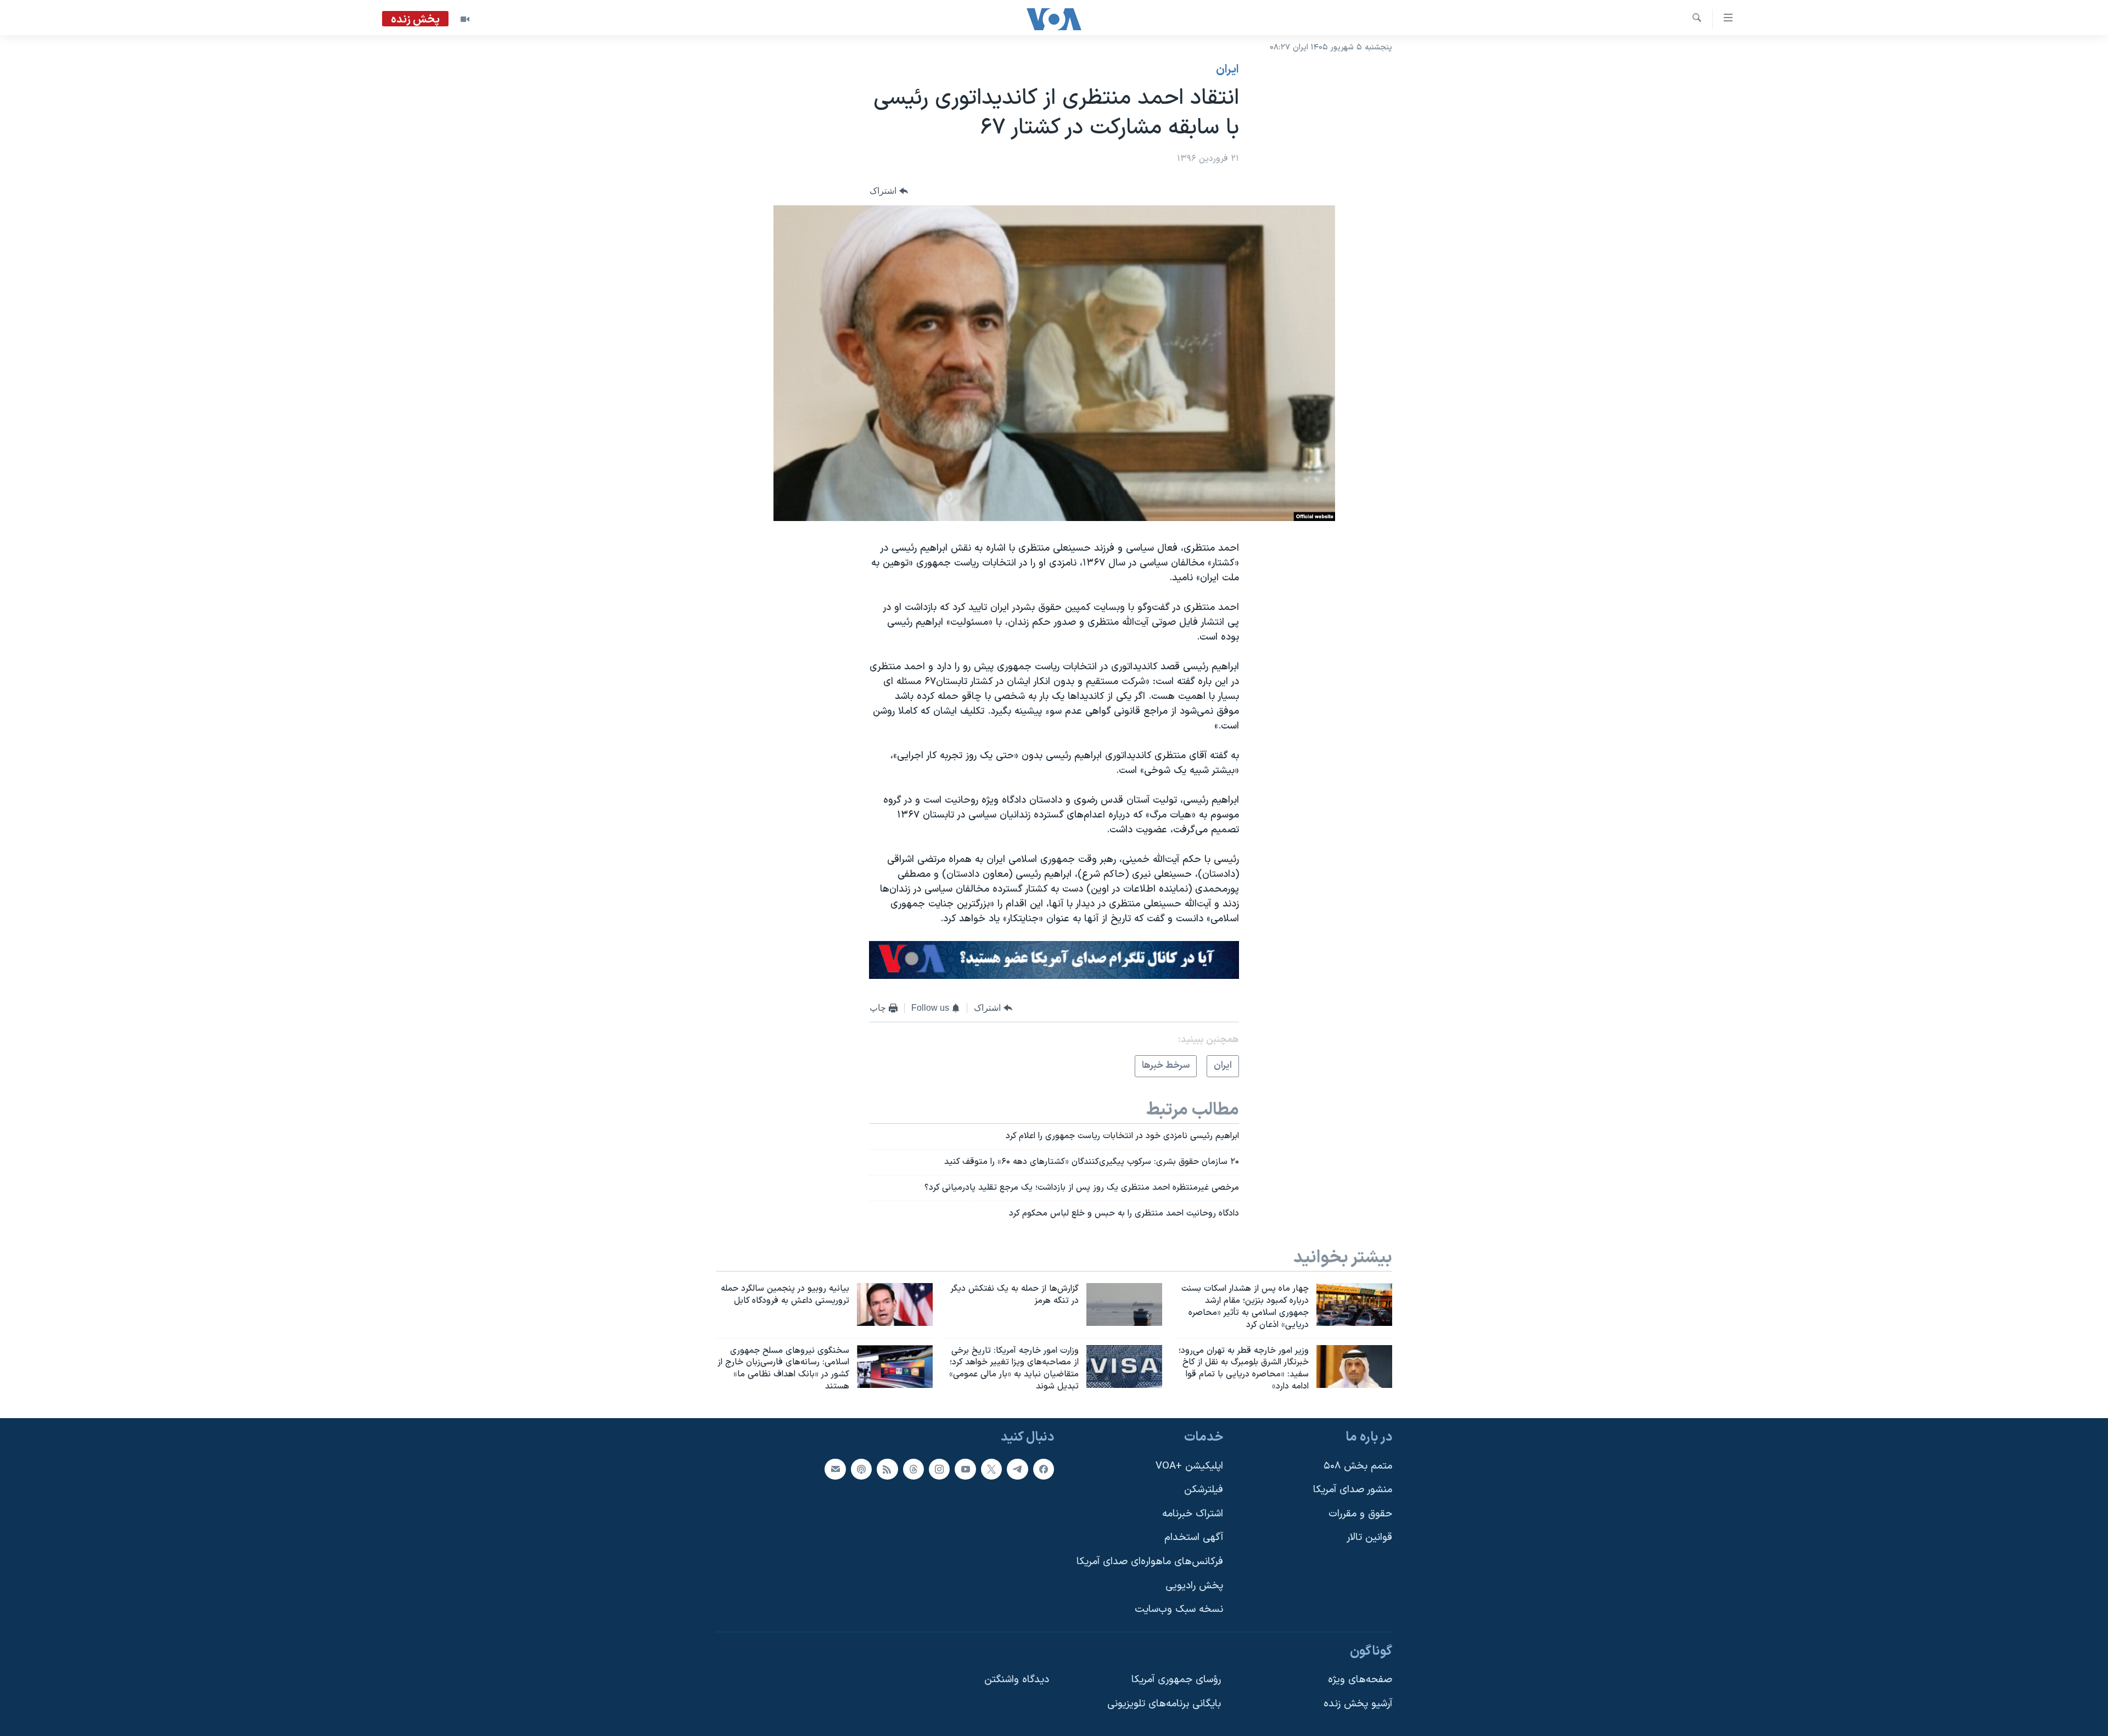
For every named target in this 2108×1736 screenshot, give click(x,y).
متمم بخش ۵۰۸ (1358, 1466)
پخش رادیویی (1194, 1586)
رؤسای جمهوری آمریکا (1176, 1680)
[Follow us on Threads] (913, 1469)
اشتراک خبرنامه (1193, 1514)
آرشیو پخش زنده (1358, 1704)
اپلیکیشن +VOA (1189, 1466)
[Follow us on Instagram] (939, 1469)
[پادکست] (861, 1469)
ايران (1227, 70)
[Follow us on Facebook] (1044, 1469)
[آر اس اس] (887, 1469)
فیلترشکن (1204, 1490)
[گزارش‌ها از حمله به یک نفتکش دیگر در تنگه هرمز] (1124, 1304)
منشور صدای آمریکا (1353, 1490)
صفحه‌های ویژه (1360, 1680)
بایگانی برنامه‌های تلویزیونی (1164, 1704)
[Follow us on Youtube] (965, 1469)
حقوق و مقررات (1360, 1514)
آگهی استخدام (1194, 1538)
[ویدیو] (465, 19)
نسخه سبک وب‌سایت (1179, 1609)
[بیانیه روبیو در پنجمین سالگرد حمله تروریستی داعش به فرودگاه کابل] (895, 1304)
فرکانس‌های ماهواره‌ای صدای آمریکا (1150, 1562)
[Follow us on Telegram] (1017, 1469)
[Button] (889, 191)
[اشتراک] (835, 1469)
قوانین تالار (1369, 1538)
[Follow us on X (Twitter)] (991, 1469)
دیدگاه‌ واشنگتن (1017, 1680)
